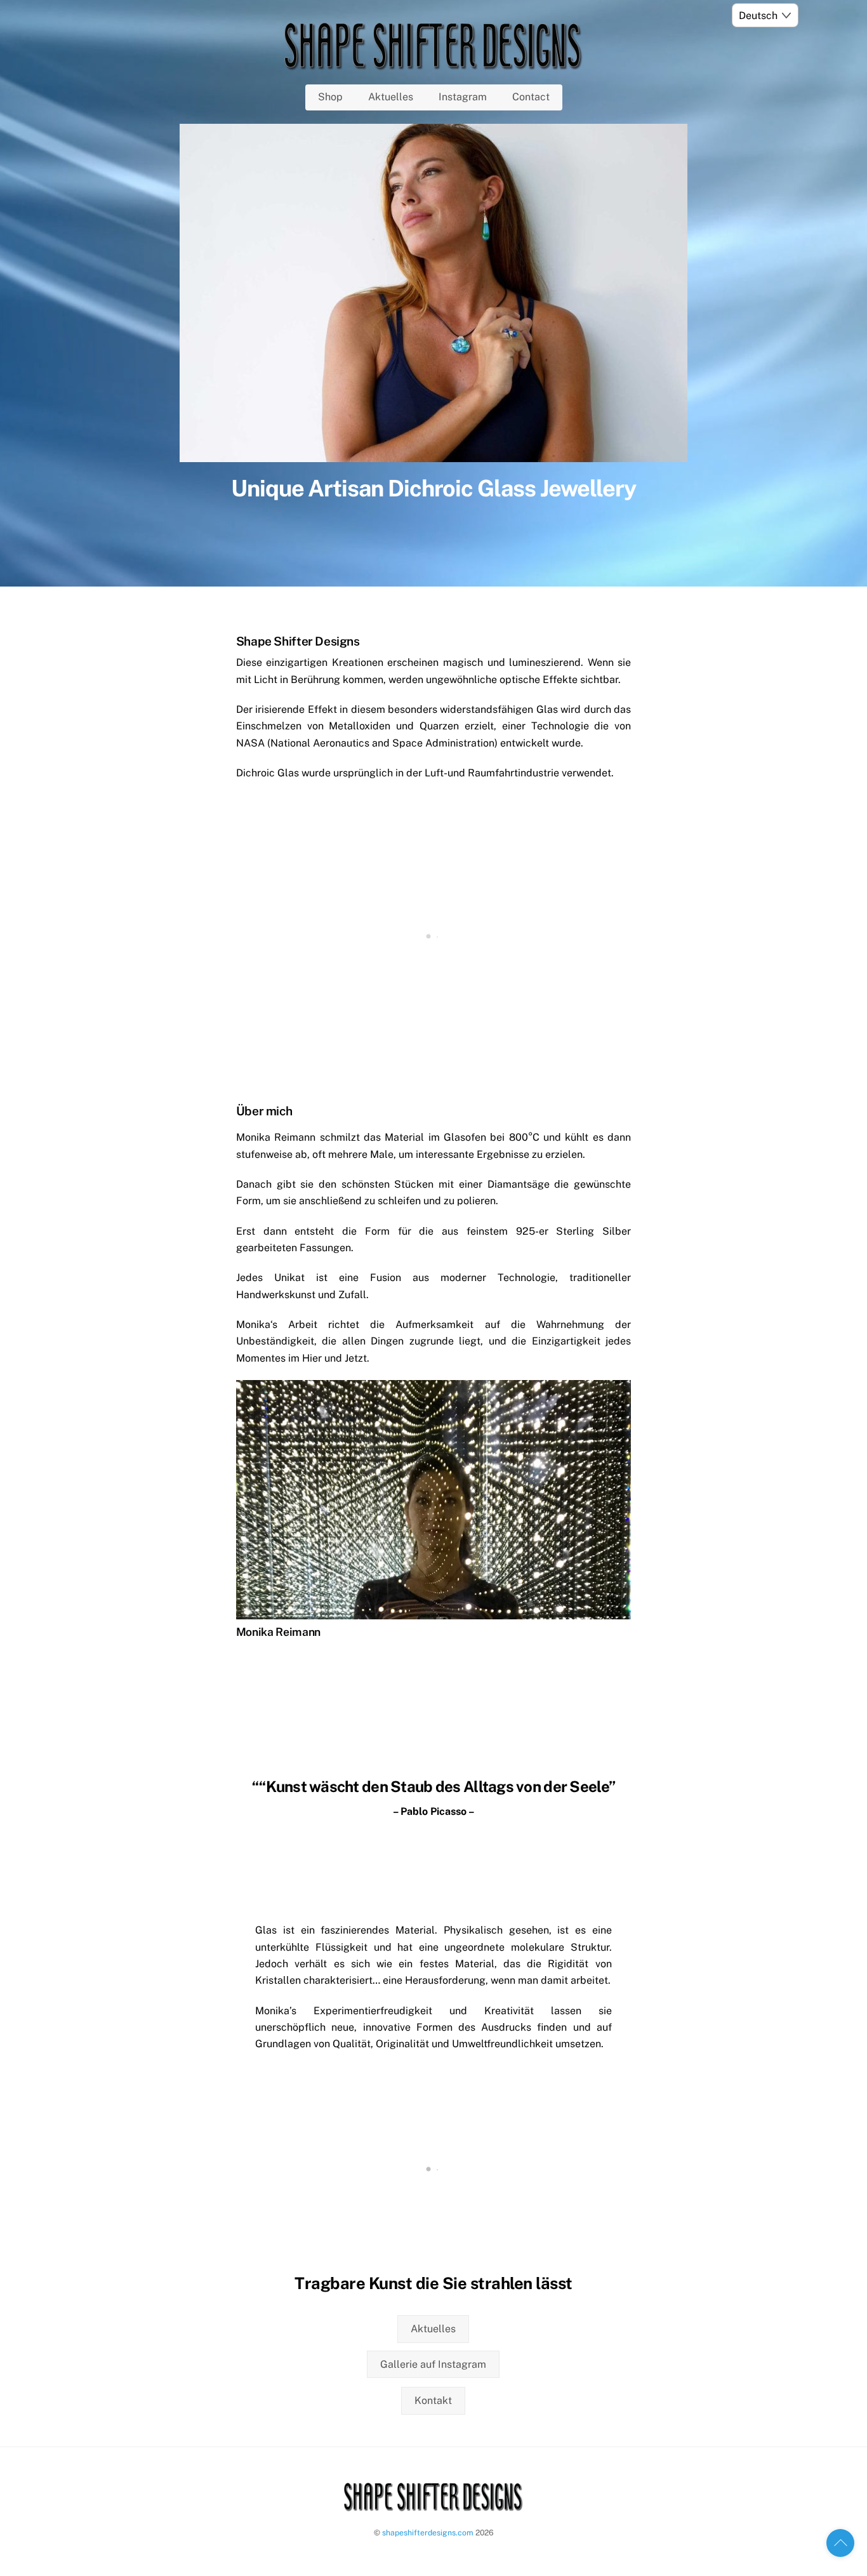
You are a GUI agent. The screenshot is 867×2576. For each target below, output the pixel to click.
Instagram (463, 97)
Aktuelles (391, 97)
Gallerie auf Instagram (433, 2364)
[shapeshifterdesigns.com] (433, 65)
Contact (531, 97)
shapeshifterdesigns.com (428, 2533)
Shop (330, 97)
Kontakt (433, 2400)
